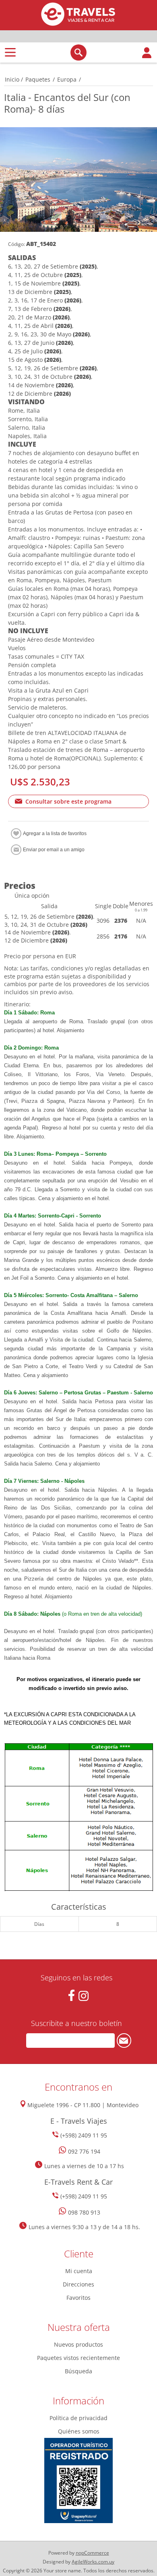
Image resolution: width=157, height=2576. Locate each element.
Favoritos (78, 2298)
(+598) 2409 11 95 (84, 2135)
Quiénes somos (79, 2431)
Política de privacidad (78, 2418)
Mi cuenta (79, 2271)
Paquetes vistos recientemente (78, 2358)
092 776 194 (84, 2151)
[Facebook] (71, 1996)
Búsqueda (78, 2371)
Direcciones (78, 2284)
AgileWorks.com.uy (93, 2562)
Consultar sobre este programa (68, 801)
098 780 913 (84, 2212)
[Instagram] (84, 1996)
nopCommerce (92, 2553)
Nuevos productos (78, 2344)
